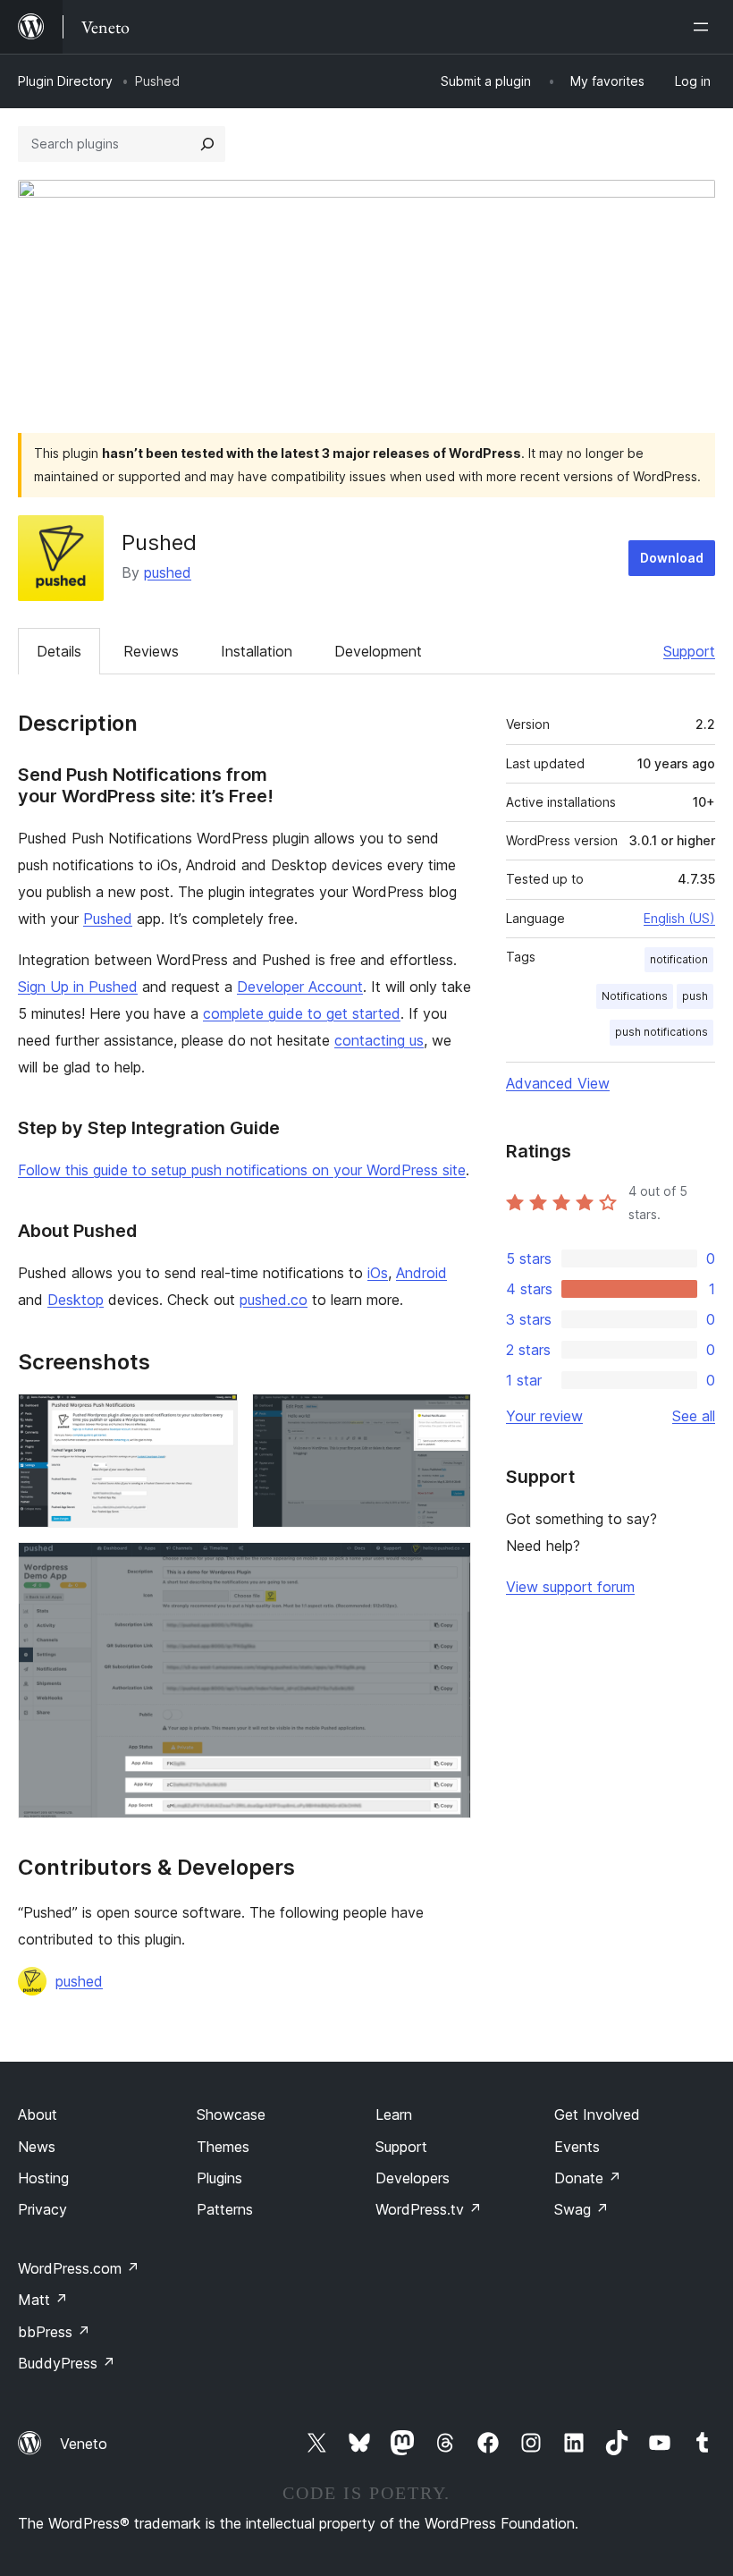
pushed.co (274, 1300)
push (695, 996)
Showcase (231, 2114)
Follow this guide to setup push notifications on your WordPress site (242, 1170)
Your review (544, 1416)
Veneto (84, 2444)
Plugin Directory (65, 81)
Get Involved (597, 2114)
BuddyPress (67, 2363)
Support (689, 651)
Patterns (225, 2209)
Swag (581, 2209)
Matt (43, 2300)
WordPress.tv (429, 2209)
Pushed (108, 919)
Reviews (151, 651)
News (37, 2147)
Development (378, 651)
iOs (378, 1273)
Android (421, 1273)
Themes (223, 2147)
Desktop (76, 1300)
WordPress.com (79, 2268)
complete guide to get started (302, 1013)
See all (694, 1416)
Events (577, 2147)
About (38, 2114)
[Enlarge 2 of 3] (447, 1418)
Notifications (635, 996)
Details (59, 651)
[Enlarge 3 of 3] (447, 1566)
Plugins (219, 2178)
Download (672, 558)
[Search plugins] (207, 144)
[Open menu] (704, 27)
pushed (168, 572)
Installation (257, 651)
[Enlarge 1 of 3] (214, 1418)
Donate (588, 2178)
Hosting (43, 2178)
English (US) (679, 918)
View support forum (570, 1587)
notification (679, 959)
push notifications (661, 1032)
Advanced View (558, 1083)
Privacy (42, 2209)
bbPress (54, 2332)
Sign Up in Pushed (78, 987)
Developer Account (300, 987)
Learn (394, 2114)
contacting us (379, 1040)
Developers (413, 2178)
